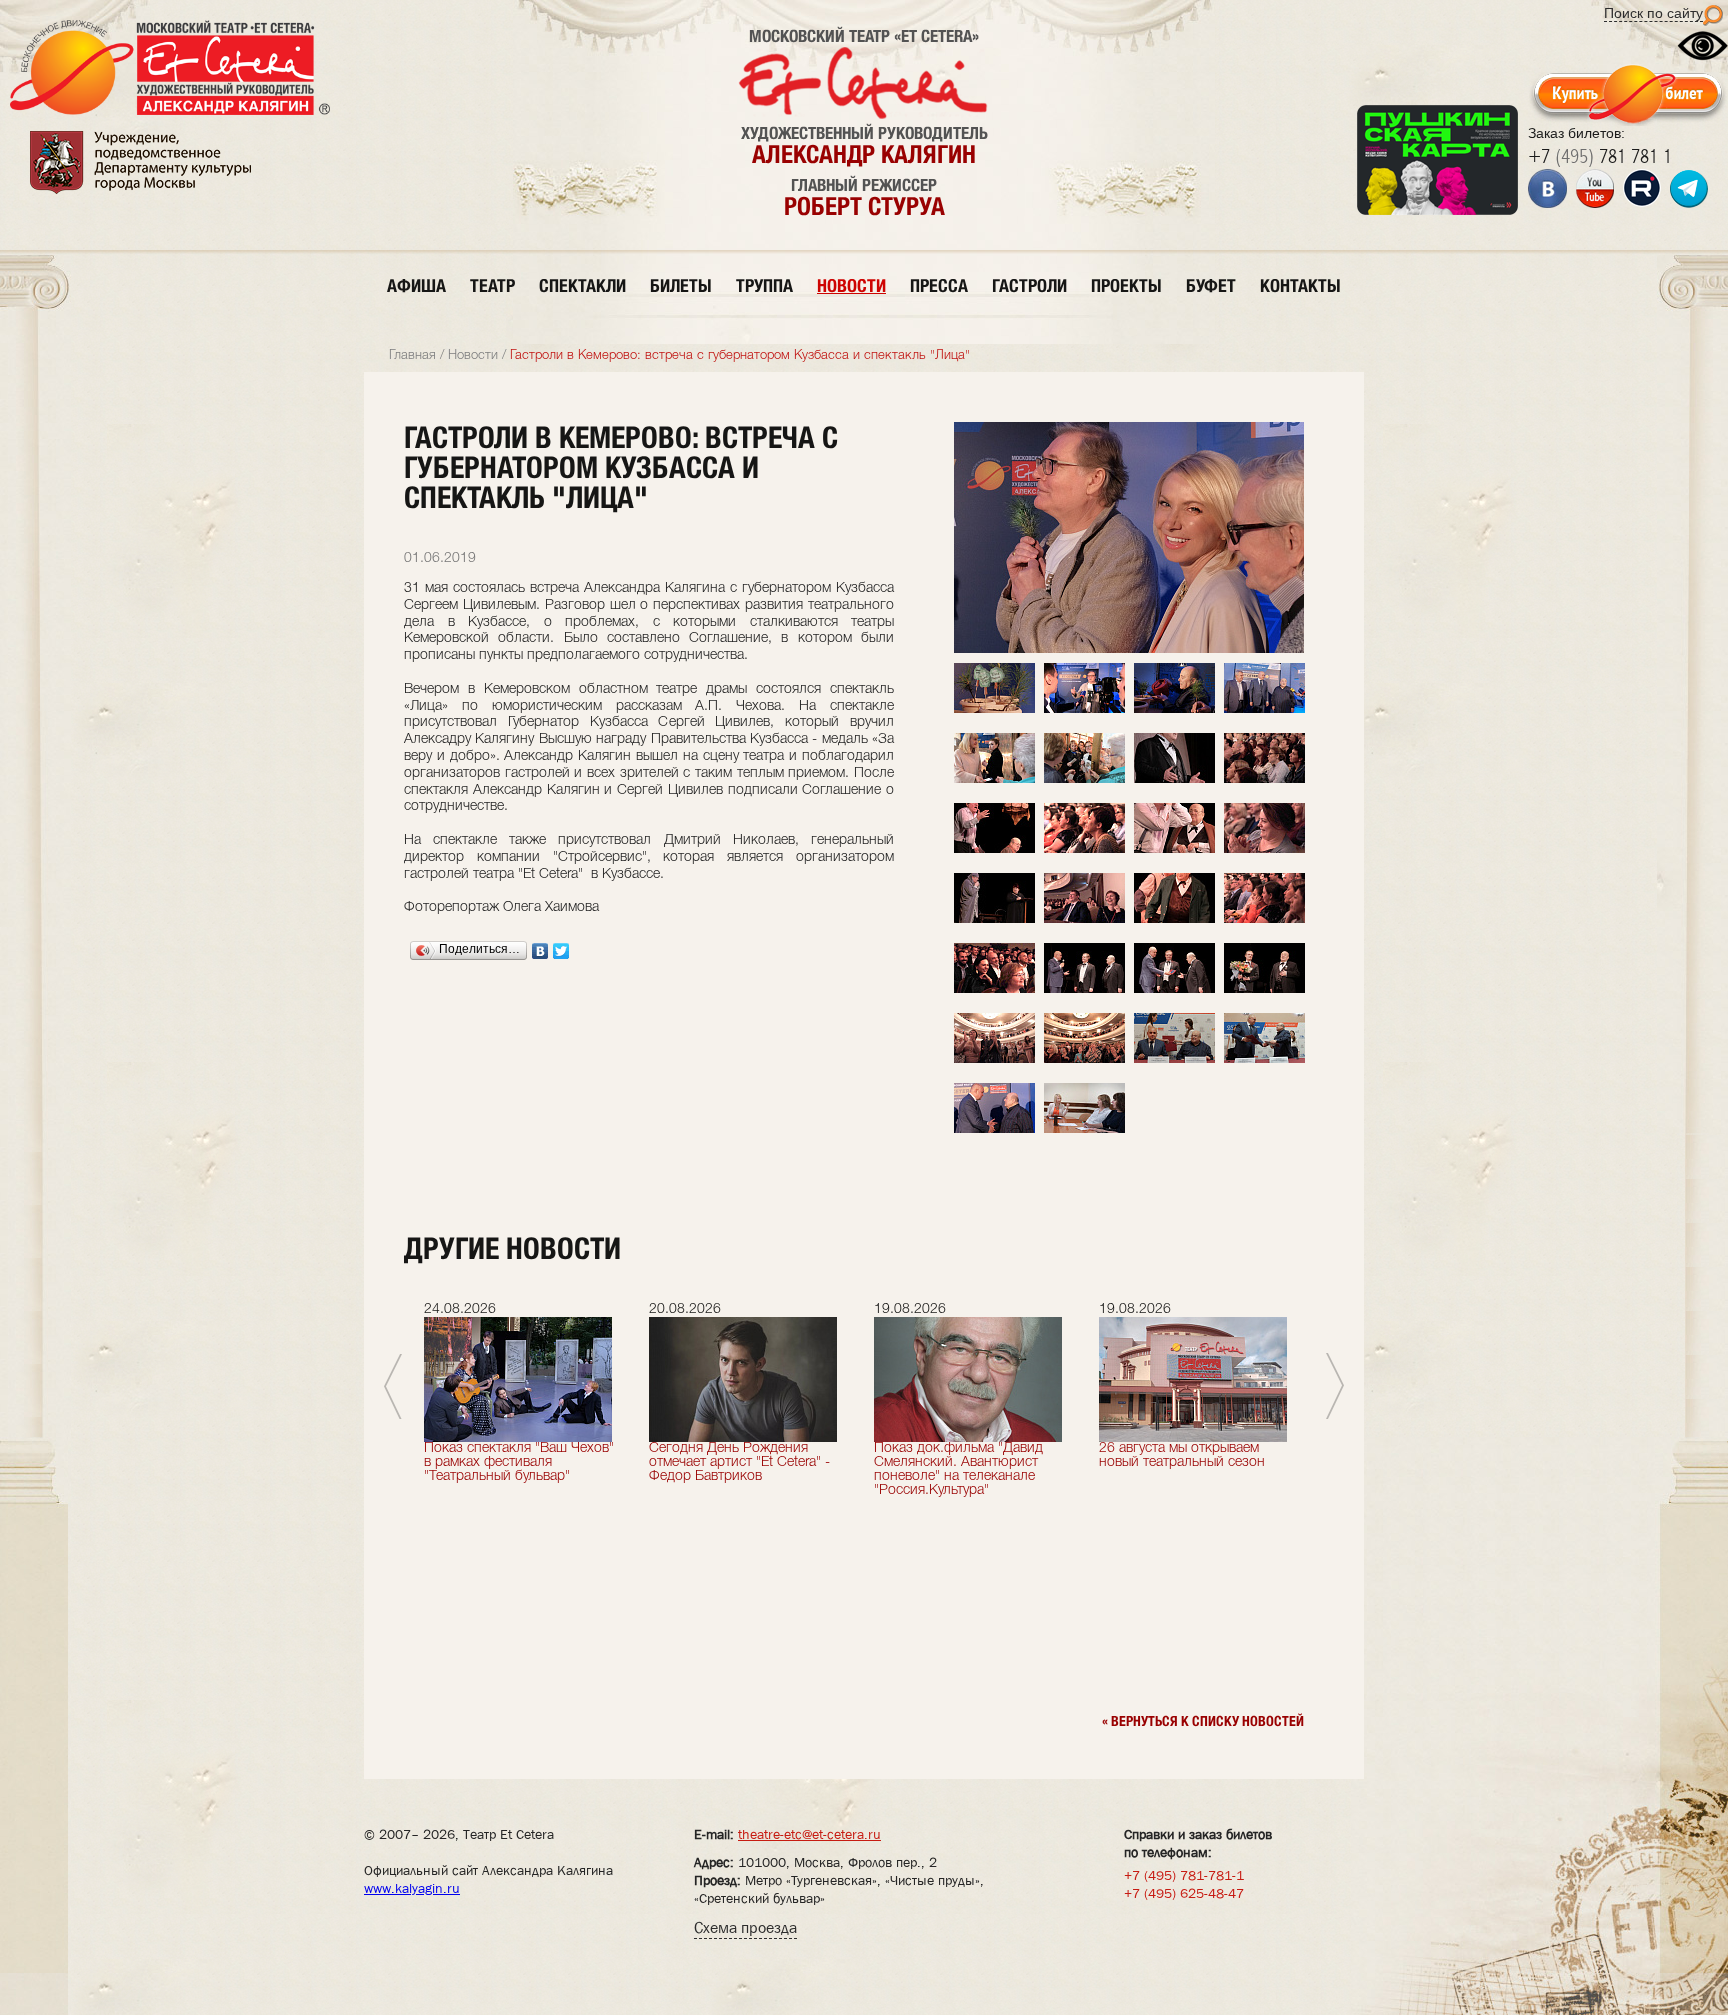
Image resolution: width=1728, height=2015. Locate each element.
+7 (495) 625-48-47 (1184, 1893)
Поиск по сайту (1653, 13)
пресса (939, 285)
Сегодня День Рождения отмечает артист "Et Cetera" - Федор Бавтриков (739, 1462)
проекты (1126, 285)
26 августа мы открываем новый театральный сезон (1182, 1455)
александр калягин (864, 154)
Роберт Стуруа (864, 206)
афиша (416, 285)
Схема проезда (745, 1927)
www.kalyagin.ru (412, 1888)
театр (492, 285)
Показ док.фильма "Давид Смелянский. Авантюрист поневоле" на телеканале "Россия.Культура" (958, 1469)
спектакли (582, 285)
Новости (473, 355)
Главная (412, 355)
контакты (1300, 285)
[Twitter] (561, 951)
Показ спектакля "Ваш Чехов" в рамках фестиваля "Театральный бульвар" (519, 1462)
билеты (681, 285)
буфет (1211, 285)
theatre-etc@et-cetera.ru (809, 1834)
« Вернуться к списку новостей (1203, 1721)
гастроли (1029, 285)
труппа (764, 285)
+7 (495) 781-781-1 (1184, 1875)
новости (851, 285)
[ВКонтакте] (540, 951)
